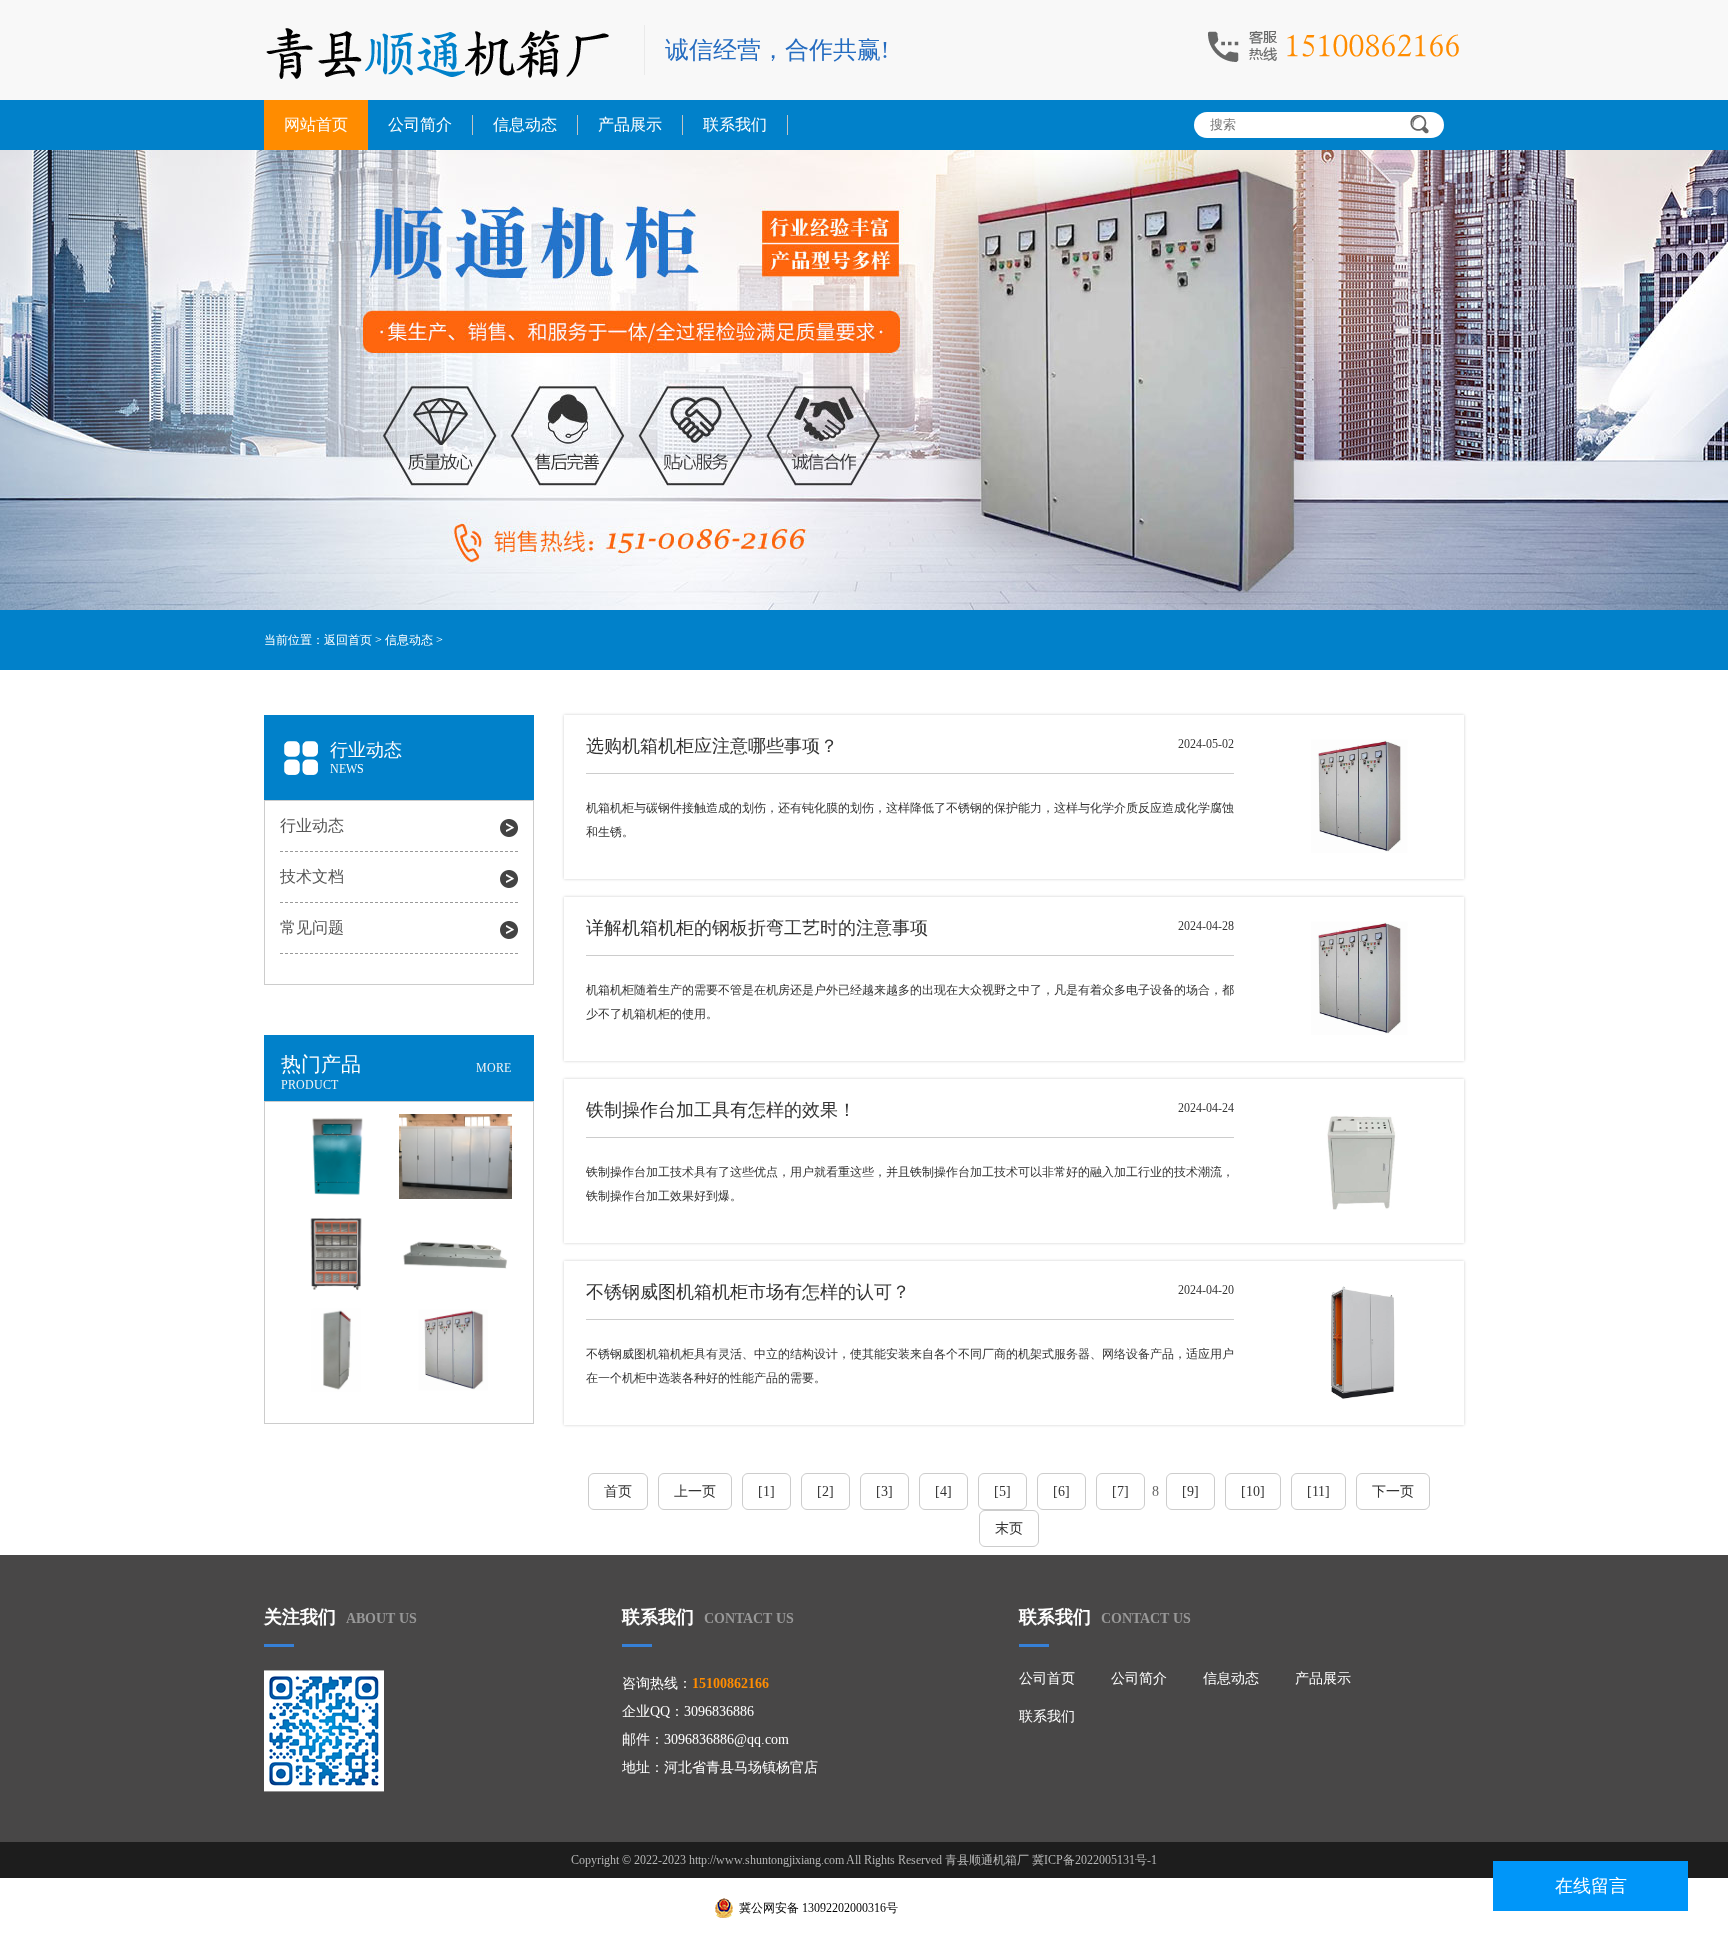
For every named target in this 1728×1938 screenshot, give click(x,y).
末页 (1009, 1528)
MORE (493, 1068)
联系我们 (735, 124)
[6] (1061, 1491)
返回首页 (348, 640)
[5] (1002, 1491)
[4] (943, 1491)
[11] (1318, 1491)
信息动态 (525, 124)
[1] (766, 1491)
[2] (825, 1491)
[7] (1120, 1491)
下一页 (1393, 1491)
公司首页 (1047, 1678)
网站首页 (316, 124)
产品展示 (630, 124)
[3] (884, 1491)
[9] (1190, 1491)
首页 (618, 1491)
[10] (1253, 1491)
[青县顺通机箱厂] (444, 52)
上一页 (695, 1491)
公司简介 (420, 124)
